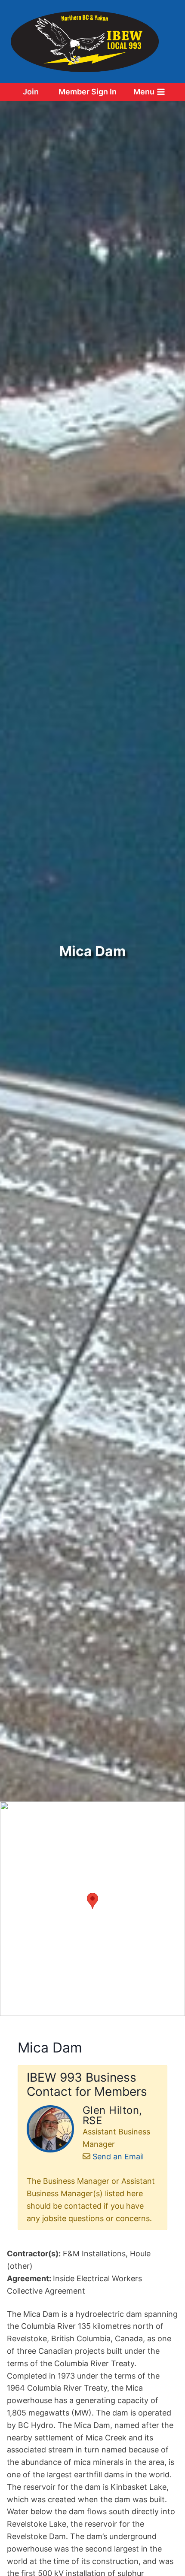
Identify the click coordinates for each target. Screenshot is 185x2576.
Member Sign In (88, 92)
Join (31, 92)
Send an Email (118, 2157)
